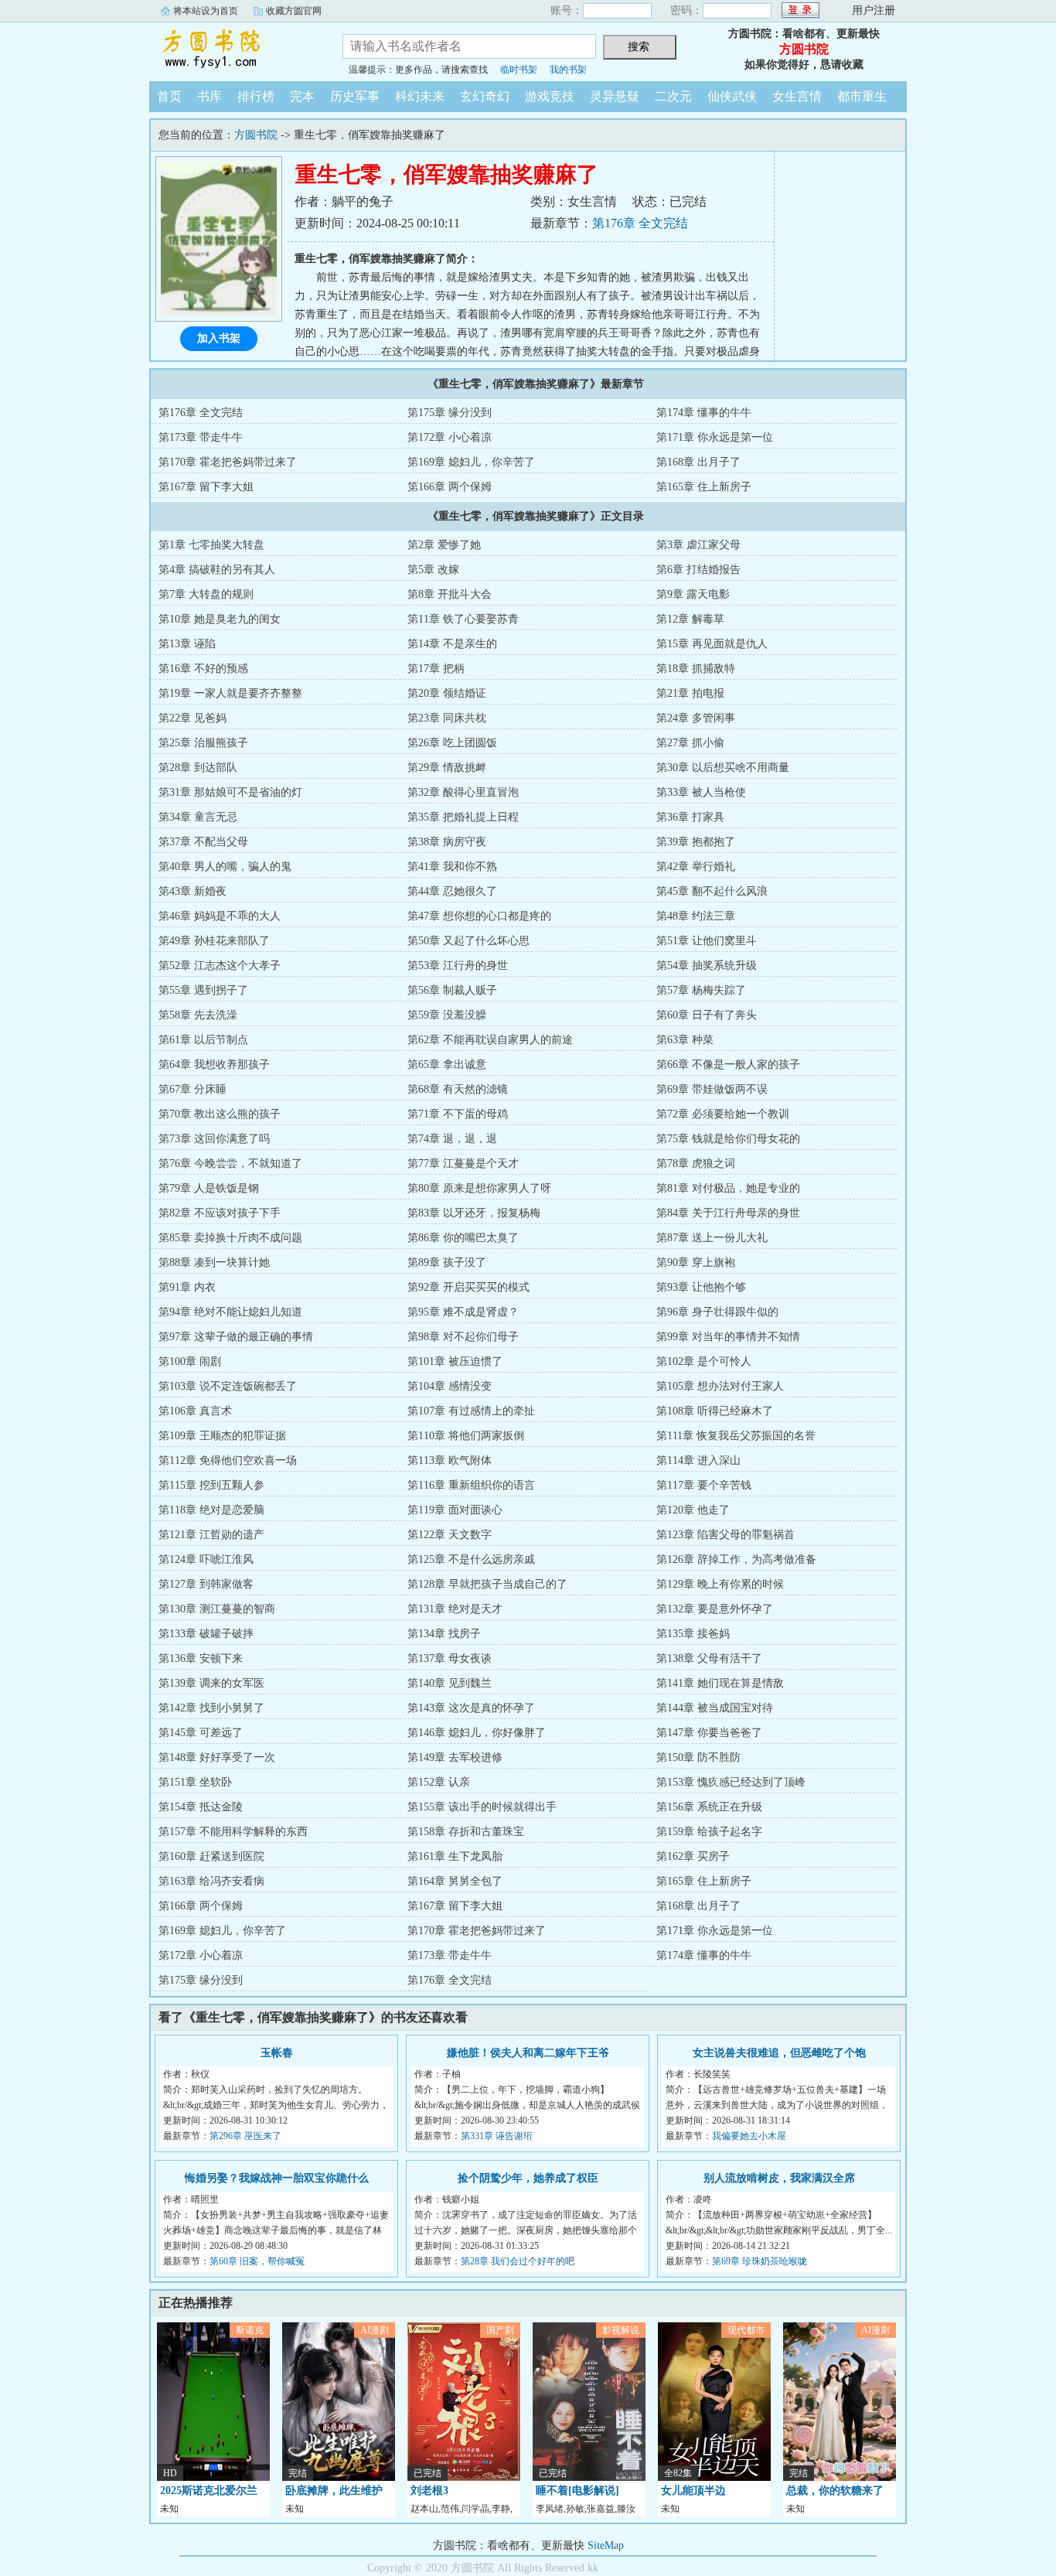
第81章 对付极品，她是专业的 (728, 1188)
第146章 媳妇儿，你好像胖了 (477, 1733)
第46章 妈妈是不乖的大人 (220, 916)
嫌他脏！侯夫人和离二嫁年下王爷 (528, 2053)
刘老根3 (429, 2491)
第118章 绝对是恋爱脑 (211, 1510)
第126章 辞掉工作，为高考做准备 (736, 1559)
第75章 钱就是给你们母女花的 (728, 1139)
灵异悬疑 (615, 96)
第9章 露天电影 (693, 594)
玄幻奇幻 (485, 96)
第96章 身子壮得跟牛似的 (717, 1312)
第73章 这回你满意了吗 (214, 1139)
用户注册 (874, 10)
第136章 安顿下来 (201, 1658)
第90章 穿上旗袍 (696, 1262)
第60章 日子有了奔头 (707, 1015)
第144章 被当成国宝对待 (715, 1708)
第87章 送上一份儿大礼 (712, 1238)
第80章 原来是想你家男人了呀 (479, 1188)
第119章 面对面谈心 (455, 1510)
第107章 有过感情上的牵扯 (471, 1411)
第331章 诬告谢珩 (497, 2136)
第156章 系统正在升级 (709, 1807)
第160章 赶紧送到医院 (211, 1856)
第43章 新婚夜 (192, 891)
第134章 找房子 (444, 1634)
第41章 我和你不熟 (452, 867)
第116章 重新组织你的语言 (471, 1485)
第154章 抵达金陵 (201, 1807)
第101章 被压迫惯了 (455, 1361)
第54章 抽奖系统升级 (707, 966)
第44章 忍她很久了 (452, 891)
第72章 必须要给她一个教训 (723, 1114)
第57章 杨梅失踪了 (701, 990)
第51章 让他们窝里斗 (707, 941)
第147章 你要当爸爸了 (709, 1733)
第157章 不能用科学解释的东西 (233, 1832)
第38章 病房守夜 (447, 842)
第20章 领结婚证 (447, 693)
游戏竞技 (550, 96)
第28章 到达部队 (198, 768)
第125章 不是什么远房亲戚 (471, 1559)
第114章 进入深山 (698, 1460)
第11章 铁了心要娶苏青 (463, 619)
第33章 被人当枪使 (701, 792)
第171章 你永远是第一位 (715, 437)
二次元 (673, 96)
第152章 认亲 (439, 1782)
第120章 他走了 (693, 1510)
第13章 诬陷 (187, 644)
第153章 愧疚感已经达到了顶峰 (731, 1782)
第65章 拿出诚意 (447, 1065)
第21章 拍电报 (690, 693)
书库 (209, 96)
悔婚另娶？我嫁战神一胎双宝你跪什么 (277, 2178)
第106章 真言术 (195, 1411)
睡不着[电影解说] (577, 2491)
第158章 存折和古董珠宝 (466, 1832)
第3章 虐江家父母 (698, 545)
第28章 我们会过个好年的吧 (518, 2261)
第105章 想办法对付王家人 (720, 1386)
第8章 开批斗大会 (450, 594)
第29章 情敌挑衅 (447, 768)
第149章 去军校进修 (455, 1757)
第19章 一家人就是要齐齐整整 (230, 693)
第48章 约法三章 (696, 916)
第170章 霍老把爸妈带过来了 (228, 462)
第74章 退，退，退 (452, 1139)
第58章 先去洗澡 (198, 1015)
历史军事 (355, 96)
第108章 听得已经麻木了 (715, 1411)
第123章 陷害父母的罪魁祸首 (726, 1535)
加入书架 (219, 338)
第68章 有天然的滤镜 (458, 1089)
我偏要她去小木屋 (749, 2136)
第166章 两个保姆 (450, 487)
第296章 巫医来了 (245, 2136)
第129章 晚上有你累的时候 (720, 1584)
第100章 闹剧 (190, 1361)
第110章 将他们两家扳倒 (466, 1436)
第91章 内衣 (187, 1287)
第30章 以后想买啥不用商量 (723, 768)
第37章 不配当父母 (203, 842)
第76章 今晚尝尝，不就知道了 (230, 1163)
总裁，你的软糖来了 (835, 2491)
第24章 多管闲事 (696, 718)
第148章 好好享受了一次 (217, 1757)
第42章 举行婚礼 (696, 867)
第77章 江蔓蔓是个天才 (463, 1163)
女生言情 (797, 96)
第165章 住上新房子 (704, 487)
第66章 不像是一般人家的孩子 (728, 1065)
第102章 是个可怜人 (704, 1361)
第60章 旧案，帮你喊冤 (257, 2261)
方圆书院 (234, 49)
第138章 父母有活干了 (709, 1658)
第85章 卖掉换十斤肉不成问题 (230, 1238)
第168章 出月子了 (698, 462)
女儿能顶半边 (693, 2491)
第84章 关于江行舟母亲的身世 (728, 1213)
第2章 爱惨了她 (444, 545)
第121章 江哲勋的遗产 (211, 1535)
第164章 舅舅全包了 (455, 1881)
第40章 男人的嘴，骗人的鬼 (225, 867)
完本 (302, 96)
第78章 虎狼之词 (696, 1163)
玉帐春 (277, 2053)
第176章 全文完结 (640, 223)
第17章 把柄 (436, 669)
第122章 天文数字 (450, 1535)
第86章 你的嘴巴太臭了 (463, 1238)
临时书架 (519, 70)
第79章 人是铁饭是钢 (209, 1188)
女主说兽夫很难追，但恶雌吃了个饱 (779, 2053)
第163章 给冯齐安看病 (211, 1881)
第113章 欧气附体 (450, 1460)
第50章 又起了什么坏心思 (468, 941)
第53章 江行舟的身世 (458, 966)
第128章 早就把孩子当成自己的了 (487, 1584)
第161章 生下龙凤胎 (455, 1856)
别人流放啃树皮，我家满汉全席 (779, 2178)
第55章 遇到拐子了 (203, 990)
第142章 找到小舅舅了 (211, 1708)
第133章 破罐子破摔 (206, 1634)
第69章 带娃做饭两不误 (712, 1089)
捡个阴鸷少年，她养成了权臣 (528, 2178)
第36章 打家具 (690, 817)
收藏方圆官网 (294, 11)
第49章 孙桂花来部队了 (214, 941)
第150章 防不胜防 (698, 1757)
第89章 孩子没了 (447, 1262)
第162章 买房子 (693, 1856)
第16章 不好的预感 (203, 669)
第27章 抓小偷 (690, 743)
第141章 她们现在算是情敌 (720, 1683)
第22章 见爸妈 (192, 718)
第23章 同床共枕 (447, 718)
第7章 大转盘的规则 (206, 594)
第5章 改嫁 (433, 570)
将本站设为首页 (206, 11)
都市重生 (862, 96)
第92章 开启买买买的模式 (468, 1287)
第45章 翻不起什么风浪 (712, 891)
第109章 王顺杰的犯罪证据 (222, 1436)
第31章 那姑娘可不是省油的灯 (230, 792)
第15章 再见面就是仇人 (712, 644)
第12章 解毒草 (690, 619)
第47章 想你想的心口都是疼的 (479, 916)
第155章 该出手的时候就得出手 (482, 1807)
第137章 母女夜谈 (450, 1658)
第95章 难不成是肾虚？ (463, 1312)
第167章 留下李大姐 (206, 487)
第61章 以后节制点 (203, 1040)
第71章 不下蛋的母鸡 (458, 1114)
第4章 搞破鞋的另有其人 (217, 570)
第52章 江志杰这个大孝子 (220, 966)
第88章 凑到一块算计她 (214, 1262)
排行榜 (256, 96)
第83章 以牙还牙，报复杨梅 (474, 1213)
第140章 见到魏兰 (450, 1683)
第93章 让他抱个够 (701, 1287)
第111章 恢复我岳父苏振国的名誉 (736, 1436)
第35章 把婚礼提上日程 (463, 817)
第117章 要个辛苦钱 (704, 1485)
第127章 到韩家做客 (206, 1584)
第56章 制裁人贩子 (452, 990)
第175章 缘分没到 (450, 413)
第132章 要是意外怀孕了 (715, 1609)
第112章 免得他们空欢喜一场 (228, 1460)
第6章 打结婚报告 (698, 570)
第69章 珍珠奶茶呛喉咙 (760, 2261)
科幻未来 (420, 96)
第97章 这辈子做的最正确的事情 (236, 1337)
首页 (169, 96)
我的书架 (568, 70)
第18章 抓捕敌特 (696, 669)
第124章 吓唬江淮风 (206, 1559)
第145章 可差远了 (201, 1733)
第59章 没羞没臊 (447, 1015)
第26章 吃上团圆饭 (452, 743)
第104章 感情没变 (450, 1386)
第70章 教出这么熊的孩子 (220, 1114)
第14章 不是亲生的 (452, 644)
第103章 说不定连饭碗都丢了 (228, 1386)
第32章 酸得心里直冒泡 (463, 792)
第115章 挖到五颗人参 (211, 1485)
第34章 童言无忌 (198, 817)
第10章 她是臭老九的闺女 (220, 619)
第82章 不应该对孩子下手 (220, 1213)
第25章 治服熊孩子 (203, 743)
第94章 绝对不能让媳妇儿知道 (230, 1312)
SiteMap (606, 2545)
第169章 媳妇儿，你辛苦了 (471, 462)
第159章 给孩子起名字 (709, 1832)
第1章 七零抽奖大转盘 (211, 545)
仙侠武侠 (732, 96)
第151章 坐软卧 (195, 1782)
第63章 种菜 (685, 1040)
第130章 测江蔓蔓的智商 (217, 1609)
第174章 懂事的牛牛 (704, 413)
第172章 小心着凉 (450, 437)
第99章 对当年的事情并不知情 (728, 1337)
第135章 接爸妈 (693, 1634)
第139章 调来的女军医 (211, 1683)
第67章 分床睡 (192, 1089)
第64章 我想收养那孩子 (214, 1065)
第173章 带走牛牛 (201, 437)
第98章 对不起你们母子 (463, 1337)
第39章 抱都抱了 (696, 842)
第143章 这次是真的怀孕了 (471, 1708)
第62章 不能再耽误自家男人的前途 (490, 1040)
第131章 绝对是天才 (455, 1609)
